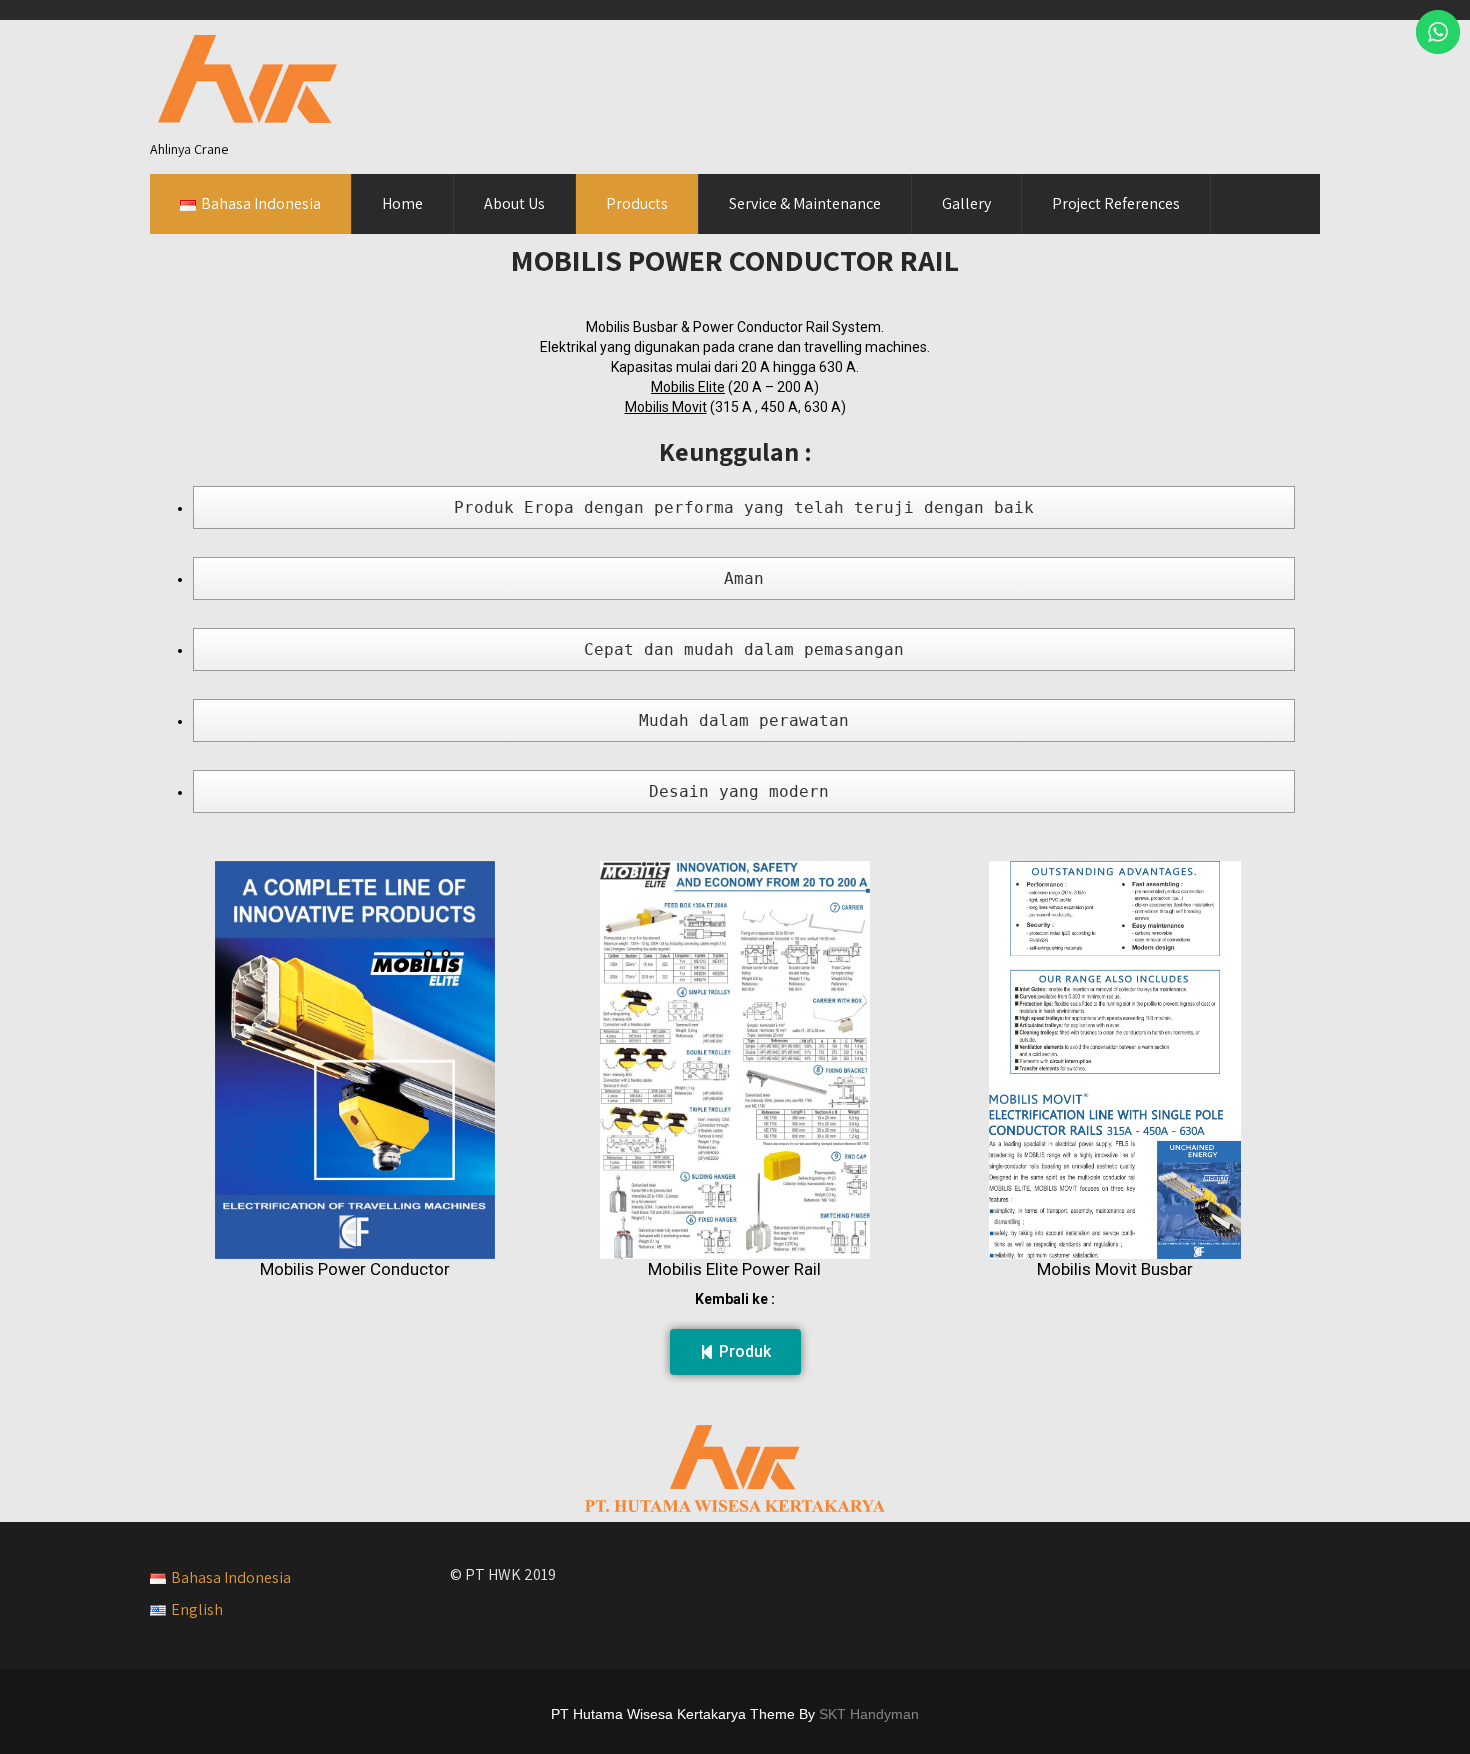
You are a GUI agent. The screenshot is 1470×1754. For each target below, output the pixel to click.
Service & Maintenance (805, 203)
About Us (514, 203)
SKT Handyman (869, 1714)
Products (637, 203)
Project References (1116, 203)
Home (402, 203)
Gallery (966, 203)
